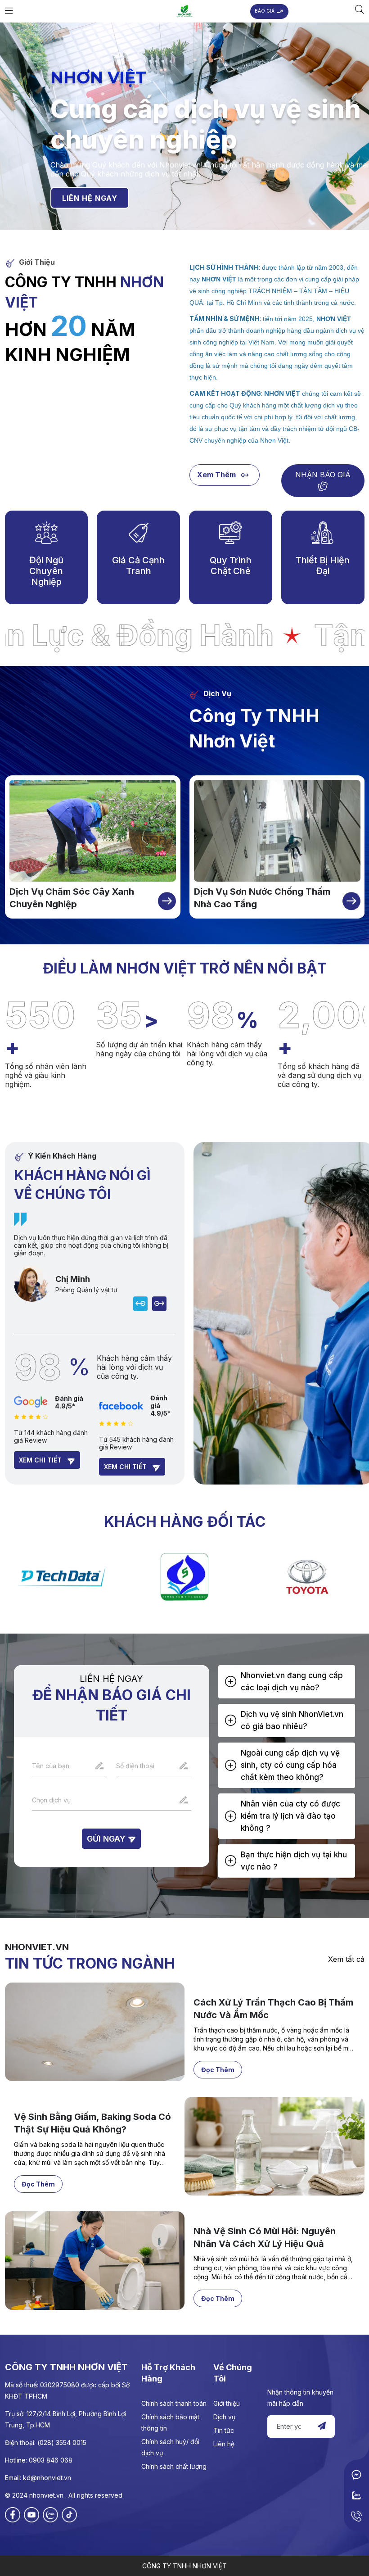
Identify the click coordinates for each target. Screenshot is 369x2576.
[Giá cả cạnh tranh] (139, 532)
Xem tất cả (346, 1959)
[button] (287, 1682)
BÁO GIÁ (265, 11)
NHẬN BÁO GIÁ (323, 475)
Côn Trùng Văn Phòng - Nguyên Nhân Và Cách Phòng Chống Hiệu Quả (266, 2015)
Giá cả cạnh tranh (138, 566)
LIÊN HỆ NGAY (90, 198)
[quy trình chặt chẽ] (230, 532)
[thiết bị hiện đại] (323, 532)
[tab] (287, 1682)
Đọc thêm (218, 2070)
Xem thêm (217, 475)
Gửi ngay (107, 1839)
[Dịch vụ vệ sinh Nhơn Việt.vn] (184, 11)
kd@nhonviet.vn (47, 2478)
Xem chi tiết (41, 1460)
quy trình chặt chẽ (231, 566)
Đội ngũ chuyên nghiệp (46, 571)
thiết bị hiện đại (323, 566)
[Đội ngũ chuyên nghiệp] (46, 532)
